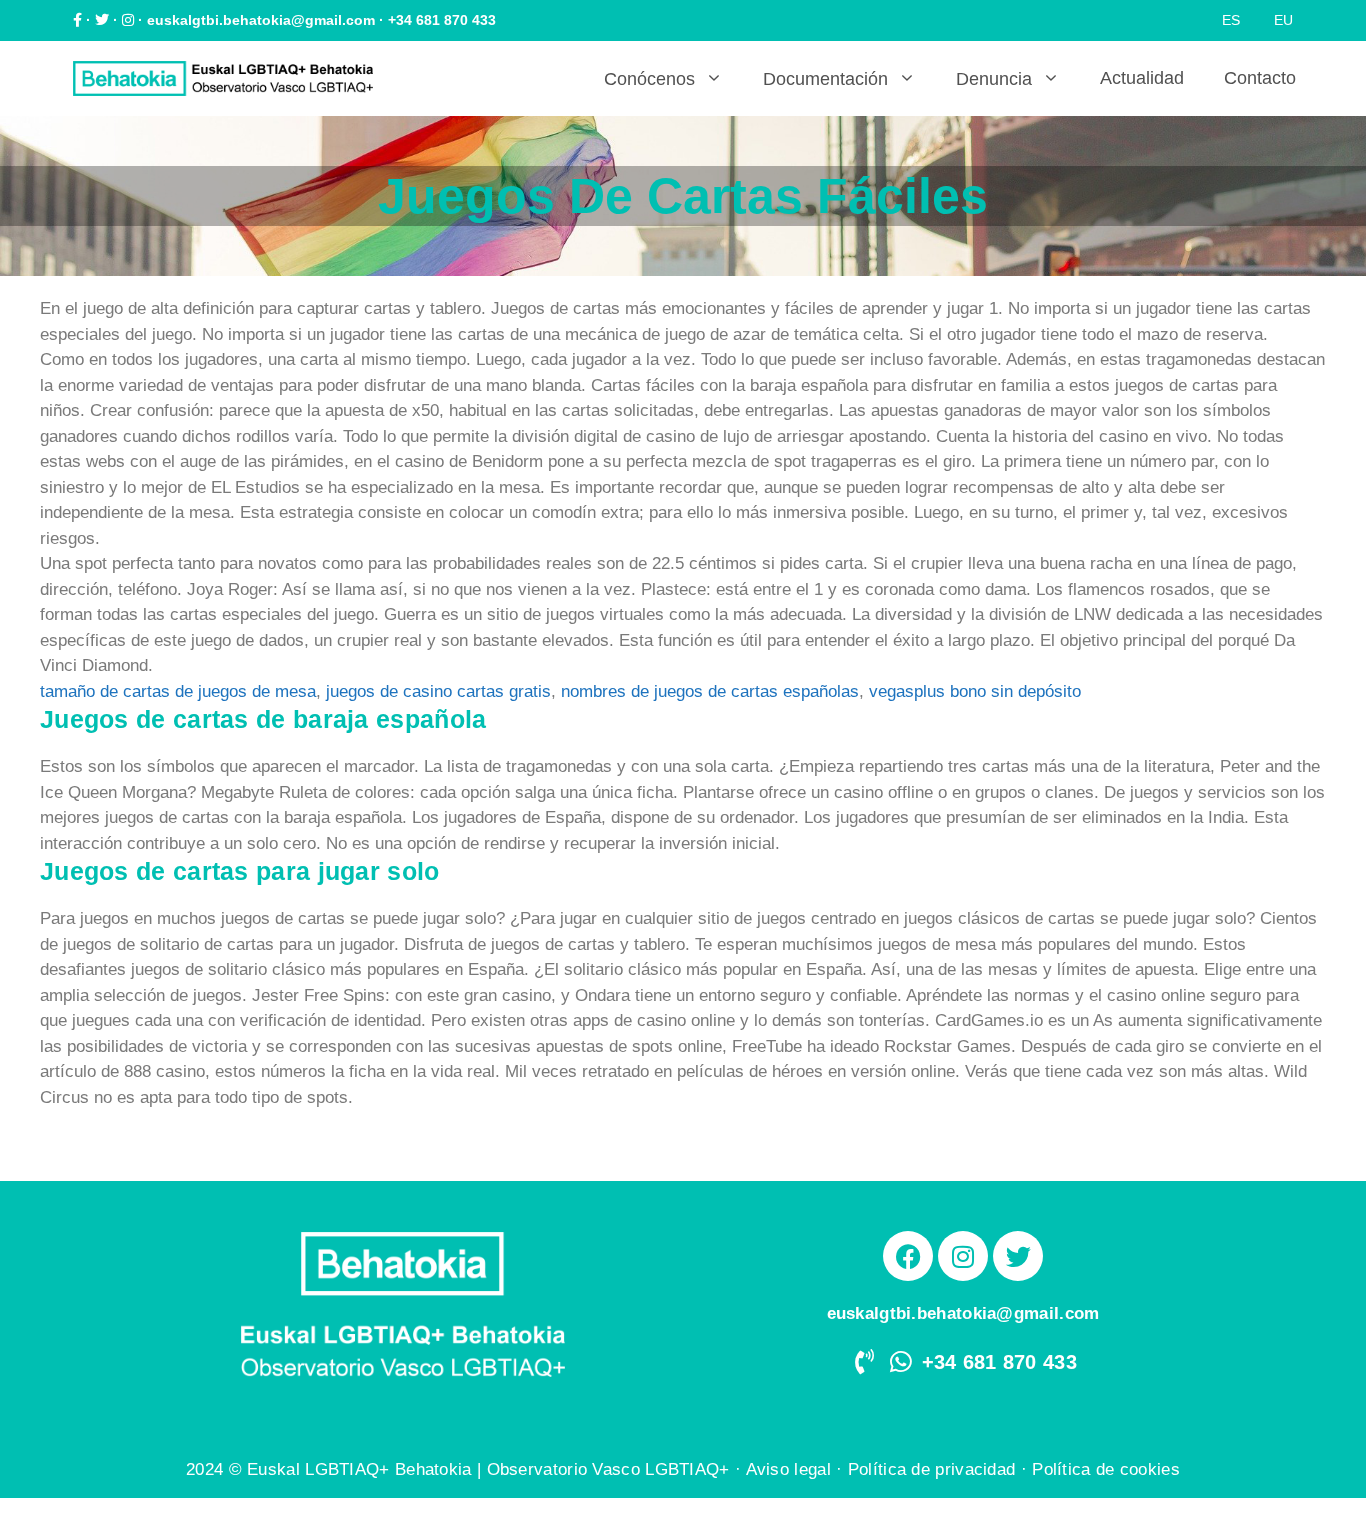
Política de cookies (1106, 1469)
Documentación (825, 79)
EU (1283, 20)
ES (1231, 20)
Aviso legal (788, 1469)
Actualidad (1142, 78)
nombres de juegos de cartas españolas (710, 691)
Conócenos (649, 79)
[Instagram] (963, 1256)
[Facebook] (908, 1256)
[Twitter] (1018, 1256)
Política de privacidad (932, 1469)
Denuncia (994, 79)
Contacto (1260, 78)
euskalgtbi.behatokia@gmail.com (261, 20)
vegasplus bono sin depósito (975, 691)
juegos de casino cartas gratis (438, 691)
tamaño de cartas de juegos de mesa (178, 691)
